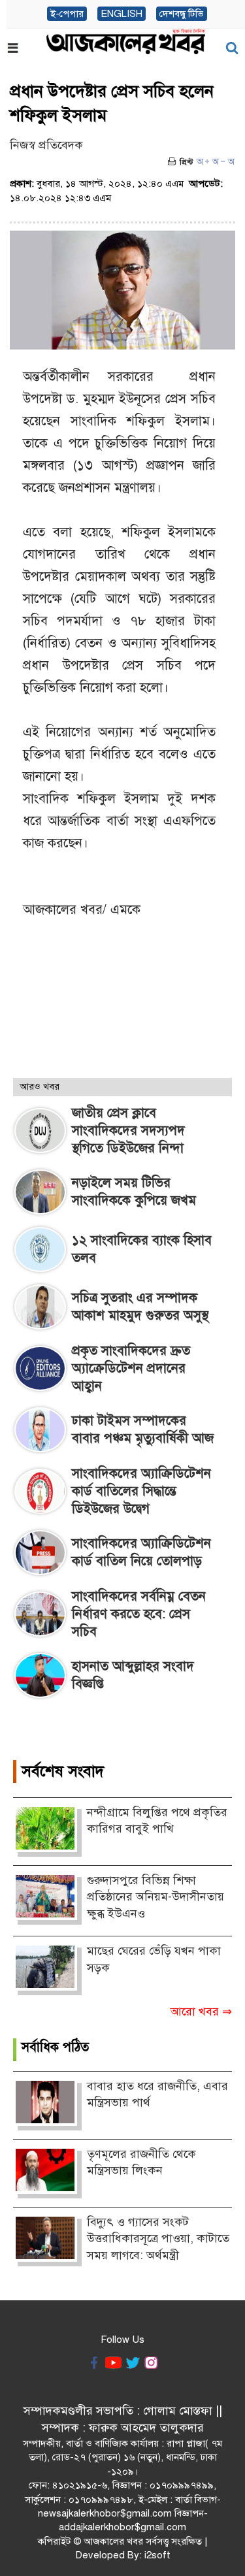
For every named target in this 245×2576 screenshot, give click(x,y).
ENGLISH (122, 14)
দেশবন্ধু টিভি (182, 14)
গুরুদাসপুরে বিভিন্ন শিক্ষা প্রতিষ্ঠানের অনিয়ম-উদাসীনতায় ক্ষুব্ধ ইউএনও (155, 1897)
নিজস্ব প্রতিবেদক (46, 145)
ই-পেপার (67, 14)
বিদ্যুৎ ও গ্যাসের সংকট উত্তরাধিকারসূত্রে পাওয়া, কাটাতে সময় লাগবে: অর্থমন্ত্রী (158, 2239)
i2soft (157, 2555)
